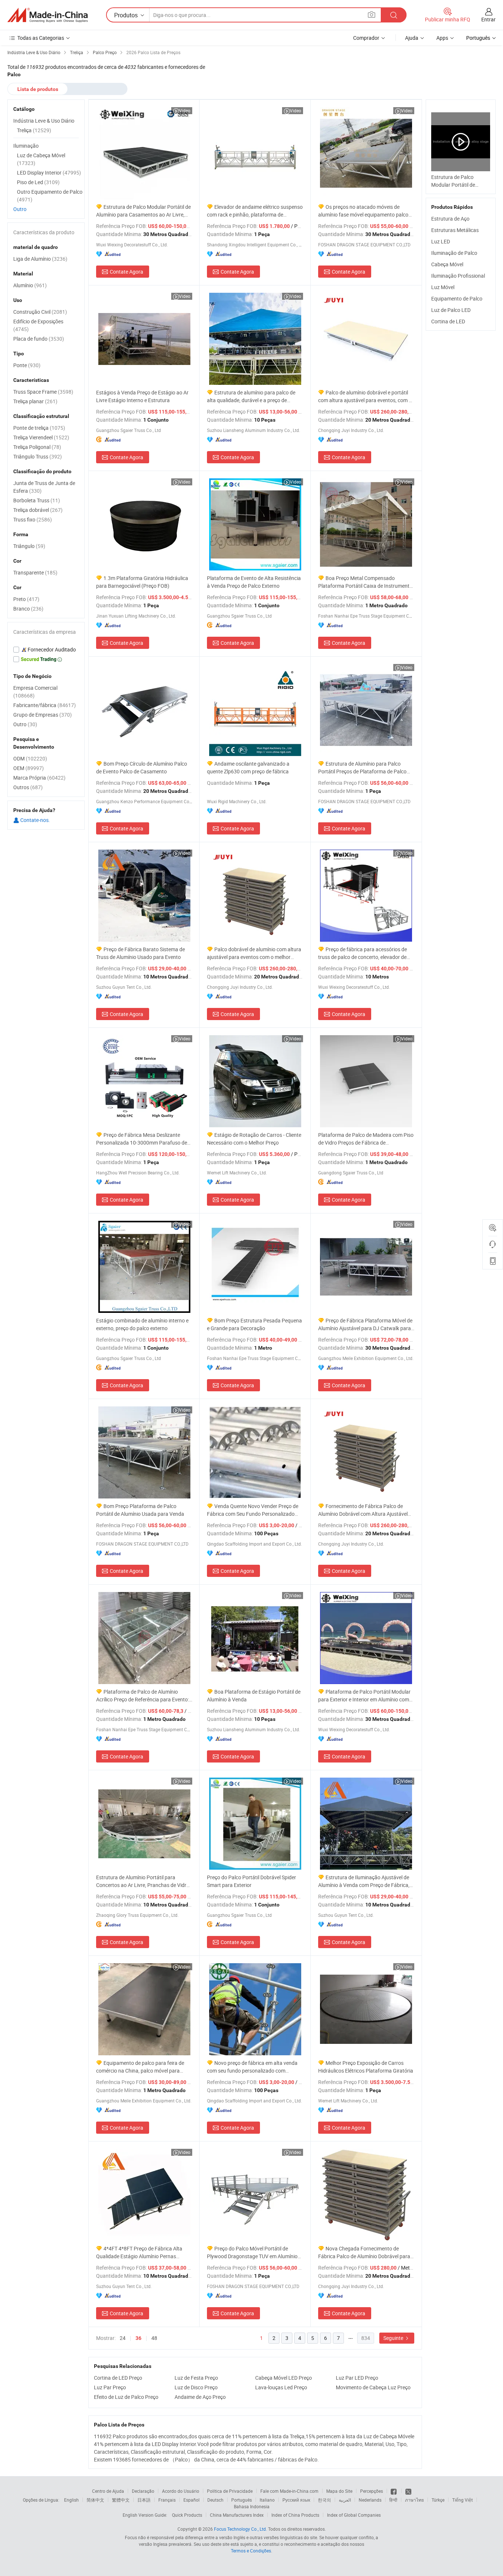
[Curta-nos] (394, 2491)
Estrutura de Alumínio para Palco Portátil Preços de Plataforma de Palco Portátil (362, 768)
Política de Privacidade (230, 2491)
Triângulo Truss (38, 456)
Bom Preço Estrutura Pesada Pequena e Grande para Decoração (254, 1324)
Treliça (34, 130)
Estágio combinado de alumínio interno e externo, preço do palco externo (142, 1324)
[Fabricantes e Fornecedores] (48, 15)
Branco (28, 609)
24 (123, 2338)
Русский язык (296, 2500)
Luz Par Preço (110, 2387)
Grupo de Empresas (43, 715)
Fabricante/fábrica (45, 705)
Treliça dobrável (38, 510)
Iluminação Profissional (458, 276)
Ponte (27, 365)
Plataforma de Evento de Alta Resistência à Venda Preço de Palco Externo (254, 582)
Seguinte (394, 2338)
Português (242, 2500)
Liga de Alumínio (40, 259)
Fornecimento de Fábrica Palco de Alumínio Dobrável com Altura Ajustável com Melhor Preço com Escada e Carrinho (366, 1510)
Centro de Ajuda (108, 2491)
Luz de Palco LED (451, 310)
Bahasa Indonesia (252, 2506)
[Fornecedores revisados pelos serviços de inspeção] (46, 650)
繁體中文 (121, 2500)
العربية (345, 2500)
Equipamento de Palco (457, 298)
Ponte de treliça (39, 428)
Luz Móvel (443, 287)
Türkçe (438, 2500)
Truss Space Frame (43, 392)
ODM (30, 758)
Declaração (143, 2491)
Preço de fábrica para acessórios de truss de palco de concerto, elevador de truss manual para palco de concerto (363, 953)
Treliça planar (35, 401)
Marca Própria (39, 778)
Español (191, 2500)
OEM (29, 768)
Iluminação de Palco (454, 253)
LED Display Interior (49, 173)
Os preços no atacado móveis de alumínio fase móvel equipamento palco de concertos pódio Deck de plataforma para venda (363, 211)
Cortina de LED (448, 321)
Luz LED (441, 241)
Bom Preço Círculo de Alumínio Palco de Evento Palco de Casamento (142, 767)
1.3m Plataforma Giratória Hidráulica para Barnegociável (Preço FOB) (142, 582)
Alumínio (30, 285)
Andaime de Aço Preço (200, 2397)
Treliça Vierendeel (41, 437)
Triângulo (29, 546)
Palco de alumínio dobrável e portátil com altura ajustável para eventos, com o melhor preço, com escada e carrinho (365, 396)
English (71, 2500)
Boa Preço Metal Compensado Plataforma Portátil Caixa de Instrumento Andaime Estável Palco (365, 582)
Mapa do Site (339, 2491)
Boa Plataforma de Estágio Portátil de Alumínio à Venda (254, 1695)
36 (138, 2338)
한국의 (324, 2500)
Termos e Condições (251, 2551)
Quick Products (187, 2515)
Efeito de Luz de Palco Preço (126, 2397)
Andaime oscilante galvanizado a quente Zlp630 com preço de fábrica (248, 767)
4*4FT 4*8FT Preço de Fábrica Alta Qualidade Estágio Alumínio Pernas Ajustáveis (139, 2252)
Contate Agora (126, 272)
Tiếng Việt (462, 2500)
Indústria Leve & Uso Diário (44, 121)
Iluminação (26, 146)
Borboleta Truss (37, 500)
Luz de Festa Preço (196, 2378)
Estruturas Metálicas (455, 230)
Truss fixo (33, 519)
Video (185, 110)
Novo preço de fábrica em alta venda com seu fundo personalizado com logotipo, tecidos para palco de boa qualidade (252, 2067)
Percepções (372, 2491)
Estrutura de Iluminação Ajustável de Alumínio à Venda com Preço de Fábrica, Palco (364, 1881)
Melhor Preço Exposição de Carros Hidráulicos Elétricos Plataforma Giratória (366, 2067)
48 (154, 2338)
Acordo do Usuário (181, 2491)
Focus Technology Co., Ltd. (240, 2529)
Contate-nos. (35, 820)
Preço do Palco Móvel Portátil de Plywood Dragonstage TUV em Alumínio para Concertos (252, 2252)
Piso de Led (38, 182)
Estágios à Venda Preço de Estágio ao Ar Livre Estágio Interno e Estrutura (142, 396)
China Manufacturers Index (237, 2515)
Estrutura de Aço (450, 219)
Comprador (366, 38)
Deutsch (215, 2500)
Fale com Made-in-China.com (289, 2491)
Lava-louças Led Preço (281, 2387)
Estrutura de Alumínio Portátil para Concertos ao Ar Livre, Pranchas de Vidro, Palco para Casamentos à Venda (143, 1881)
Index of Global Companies (354, 2515)
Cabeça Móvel (447, 264)
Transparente (35, 572)
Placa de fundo (39, 339)
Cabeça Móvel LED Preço (284, 2378)
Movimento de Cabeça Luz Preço (373, 2387)
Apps (442, 38)
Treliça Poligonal (37, 447)
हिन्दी (393, 2500)
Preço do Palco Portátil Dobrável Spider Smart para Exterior (251, 1881)
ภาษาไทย (414, 2500)
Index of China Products (295, 2515)
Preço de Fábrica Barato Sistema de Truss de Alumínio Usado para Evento (140, 953)
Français (167, 2500)
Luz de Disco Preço (196, 2387)
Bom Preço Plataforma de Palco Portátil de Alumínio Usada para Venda (140, 1510)
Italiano (267, 2500)
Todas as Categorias (41, 38)
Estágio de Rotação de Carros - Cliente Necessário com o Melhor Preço (254, 1139)
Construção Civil (40, 312)
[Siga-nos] (408, 2491)
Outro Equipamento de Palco (50, 196)
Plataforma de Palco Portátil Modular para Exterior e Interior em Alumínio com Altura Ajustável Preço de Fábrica (364, 1696)
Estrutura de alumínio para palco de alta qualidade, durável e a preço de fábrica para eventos (251, 396)
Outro (20, 209)
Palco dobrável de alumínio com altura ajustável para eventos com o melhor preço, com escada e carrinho (254, 953)
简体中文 (95, 2500)
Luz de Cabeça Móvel (41, 159)
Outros (28, 787)
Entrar (488, 19)
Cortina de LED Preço (118, 2378)
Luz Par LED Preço (357, 2378)
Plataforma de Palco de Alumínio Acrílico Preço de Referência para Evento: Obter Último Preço (143, 1696)
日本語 (144, 2500)
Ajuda (412, 38)
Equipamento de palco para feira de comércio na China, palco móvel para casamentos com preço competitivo (140, 2067)
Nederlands (370, 2500)
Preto (26, 599)
